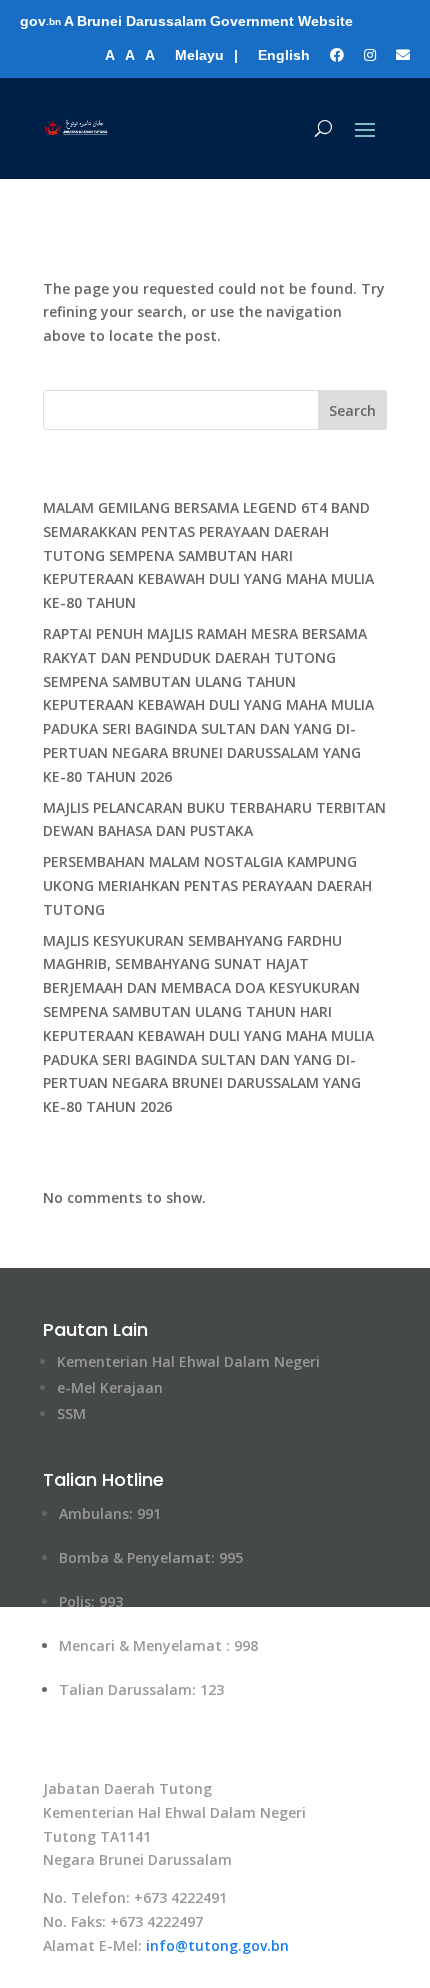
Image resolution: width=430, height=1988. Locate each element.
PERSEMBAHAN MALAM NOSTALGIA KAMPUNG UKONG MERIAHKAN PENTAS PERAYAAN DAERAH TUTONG (207, 885)
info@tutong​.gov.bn (217, 1945)
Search (352, 410)
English (284, 55)
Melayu (199, 55)
